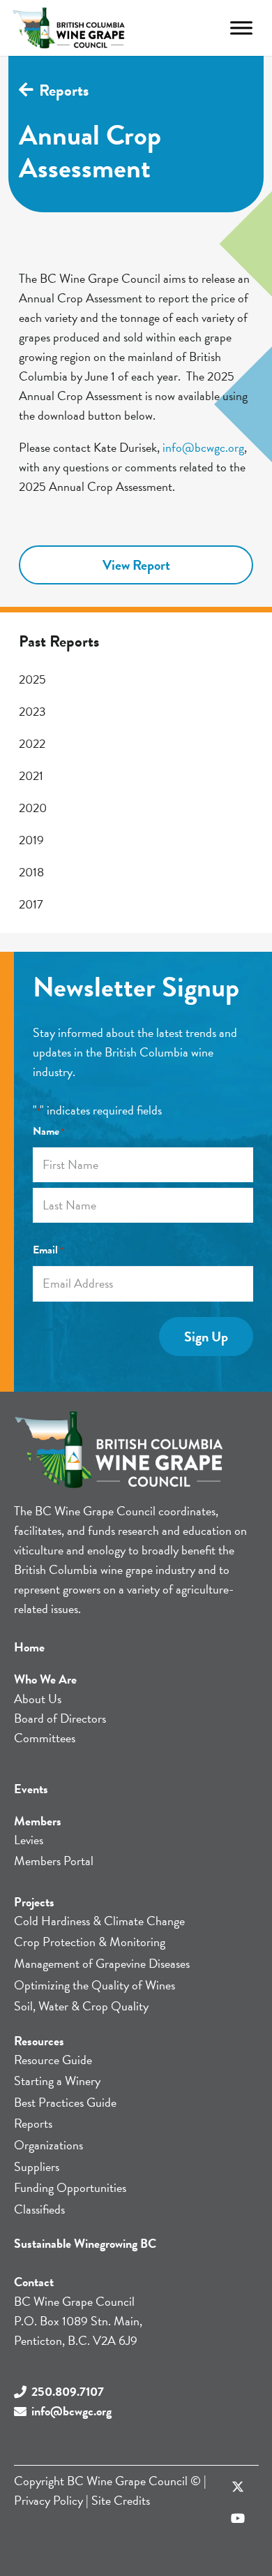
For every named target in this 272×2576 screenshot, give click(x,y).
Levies (29, 1840)
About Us (38, 1699)
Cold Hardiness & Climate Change (99, 1921)
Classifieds (39, 2209)
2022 (32, 743)
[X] (237, 2487)
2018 (31, 872)
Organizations (48, 2145)
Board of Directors (60, 1718)
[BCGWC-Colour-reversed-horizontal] (69, 28)
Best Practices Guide (65, 2102)
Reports (33, 2123)
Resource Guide (53, 2060)
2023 (32, 711)
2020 (33, 808)
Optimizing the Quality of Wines (95, 1985)
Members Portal (54, 1861)
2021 (31, 775)
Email (48, 1250)
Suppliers (37, 2166)
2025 (32, 679)
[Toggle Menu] (241, 28)
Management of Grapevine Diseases (102, 1963)
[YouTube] (237, 2518)
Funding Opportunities (70, 2187)
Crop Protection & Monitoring (90, 1942)
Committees (45, 1738)
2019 (31, 840)
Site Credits (121, 2500)
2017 (31, 904)
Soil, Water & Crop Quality (81, 2006)
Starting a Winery (57, 2081)
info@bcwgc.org (203, 447)
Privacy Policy (48, 2500)
